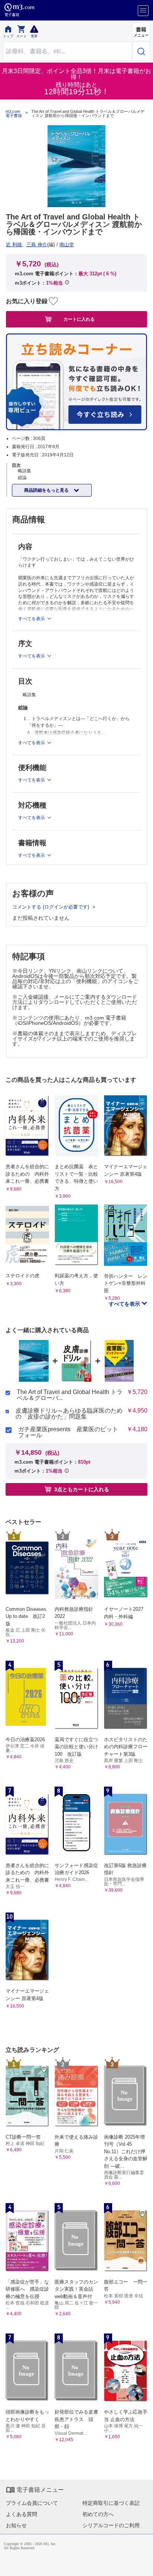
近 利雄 (14, 245)
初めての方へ (98, 2514)
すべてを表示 (125, 1304)
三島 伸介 (37, 245)
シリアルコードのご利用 (111, 2525)
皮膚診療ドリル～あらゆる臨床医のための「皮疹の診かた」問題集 (69, 1414)
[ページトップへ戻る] (142, 2565)
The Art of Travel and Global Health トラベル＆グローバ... (70, 1395)
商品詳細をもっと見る (47, 490)
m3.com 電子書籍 (14, 114)
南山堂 (67, 245)
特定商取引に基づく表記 (111, 2503)
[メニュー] (143, 11)
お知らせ (16, 2525)
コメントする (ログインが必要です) (51, 907)
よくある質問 (22, 2514)
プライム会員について (32, 2503)
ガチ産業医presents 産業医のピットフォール (68, 1432)
